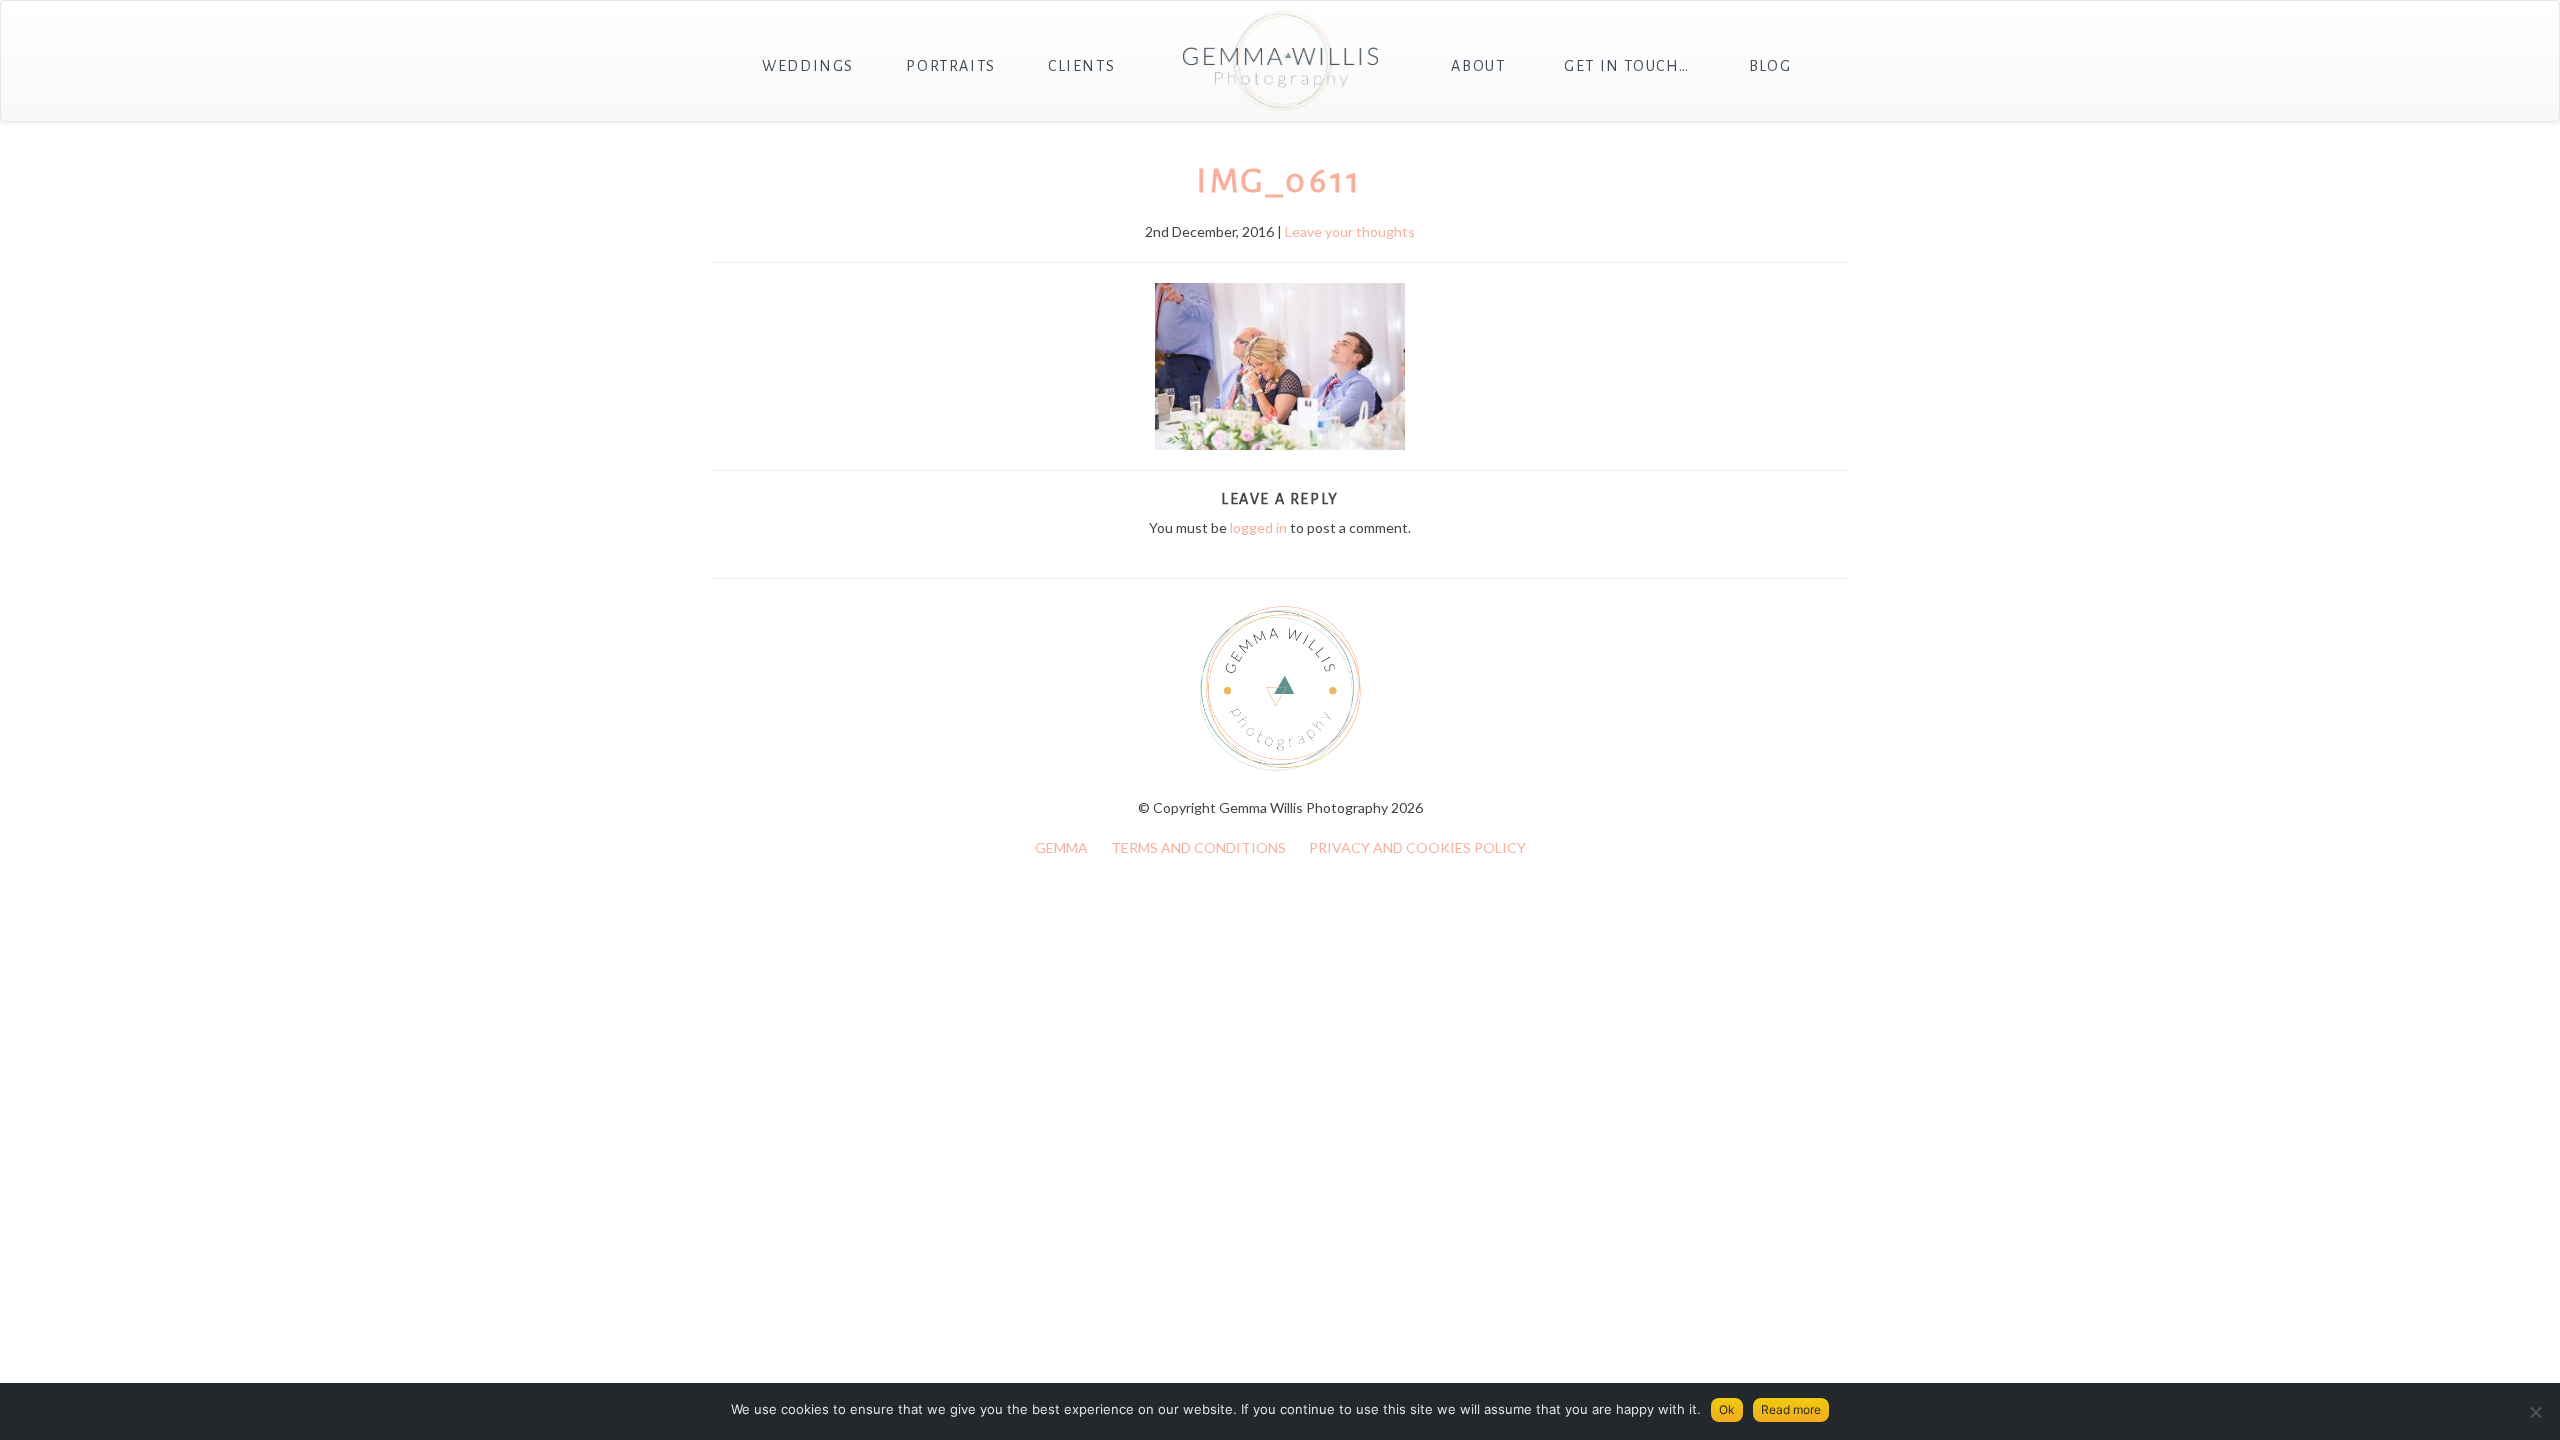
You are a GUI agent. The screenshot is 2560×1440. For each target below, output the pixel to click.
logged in (1258, 527)
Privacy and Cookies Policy (1417, 847)
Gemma (1061, 847)
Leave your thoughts (1350, 231)
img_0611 (1280, 181)
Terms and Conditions (1198, 847)
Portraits (950, 66)
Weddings (808, 66)
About (1478, 66)
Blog (1770, 66)
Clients (1081, 66)
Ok (1727, 1409)
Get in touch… (1627, 66)
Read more (1791, 1409)
